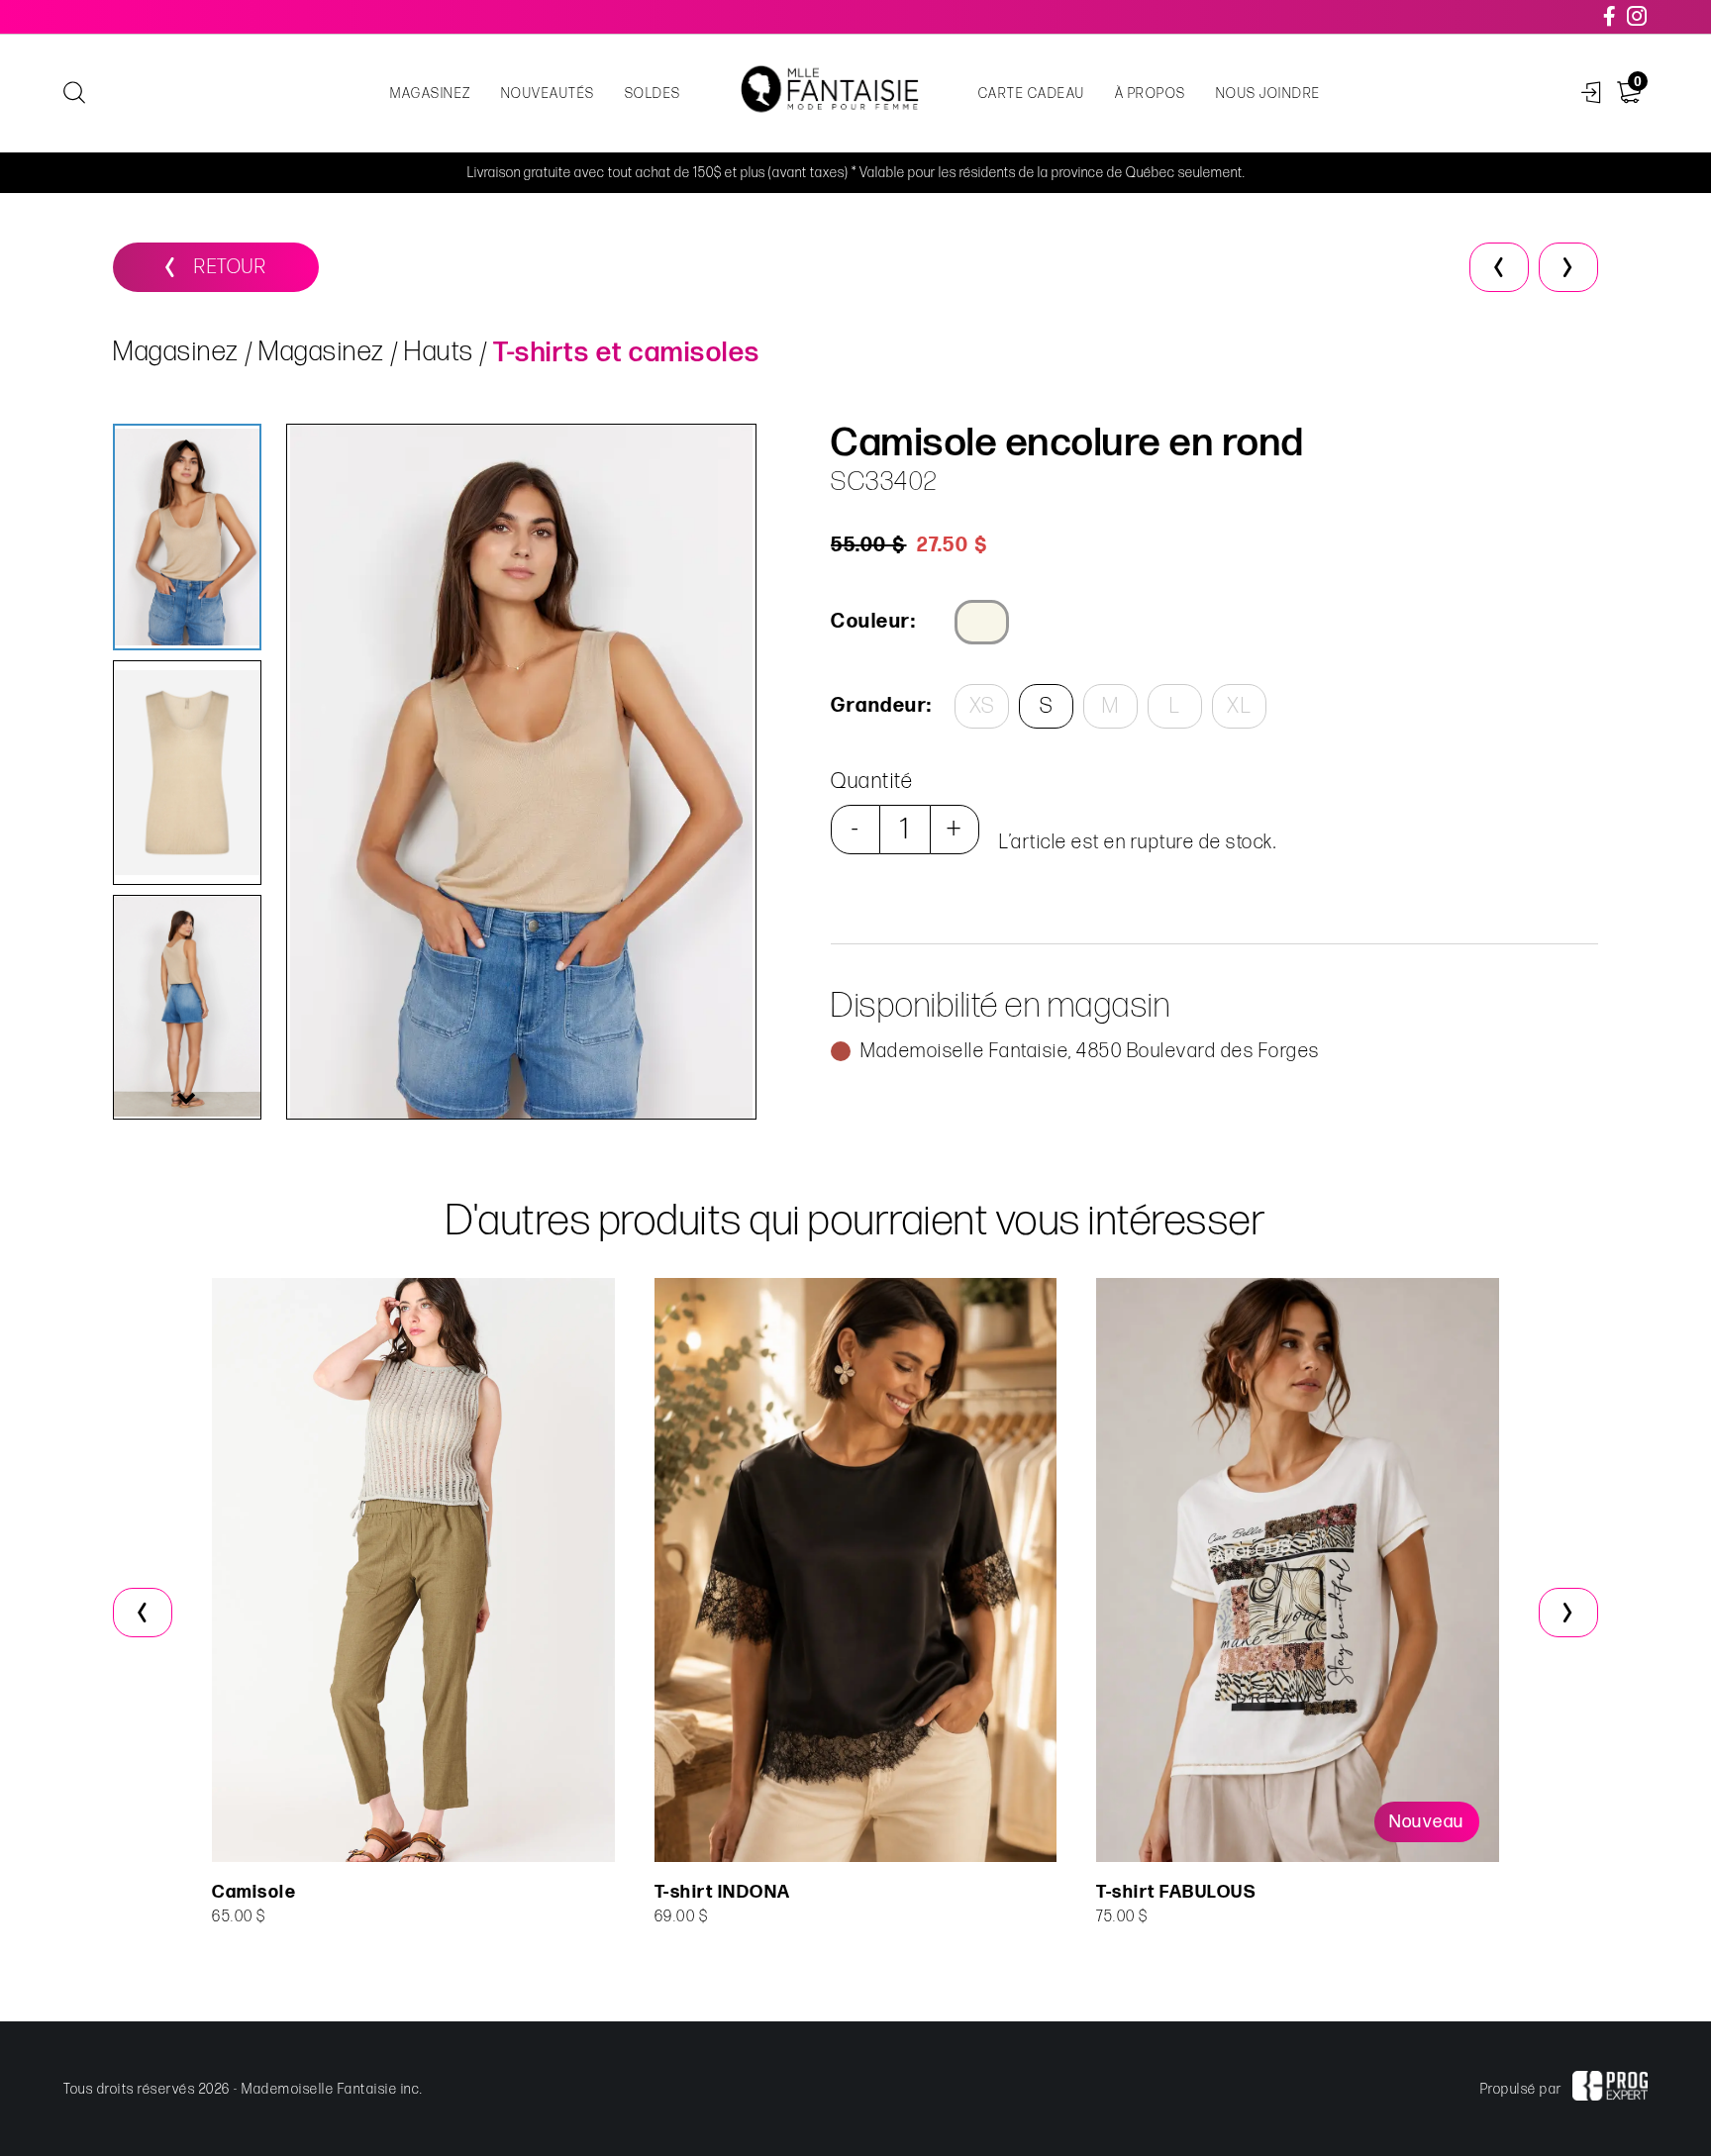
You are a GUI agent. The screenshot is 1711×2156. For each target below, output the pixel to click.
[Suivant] (1568, 267)
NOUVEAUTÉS (548, 94)
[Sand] (982, 622)
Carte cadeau (1032, 94)
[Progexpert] (1610, 2089)
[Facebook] (1610, 17)
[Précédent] (1499, 267)
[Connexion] (1592, 94)
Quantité (872, 782)
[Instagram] (1638, 17)
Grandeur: (880, 706)
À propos (1151, 94)
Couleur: (873, 622)
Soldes (653, 94)
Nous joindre (1268, 94)
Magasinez (431, 94)
